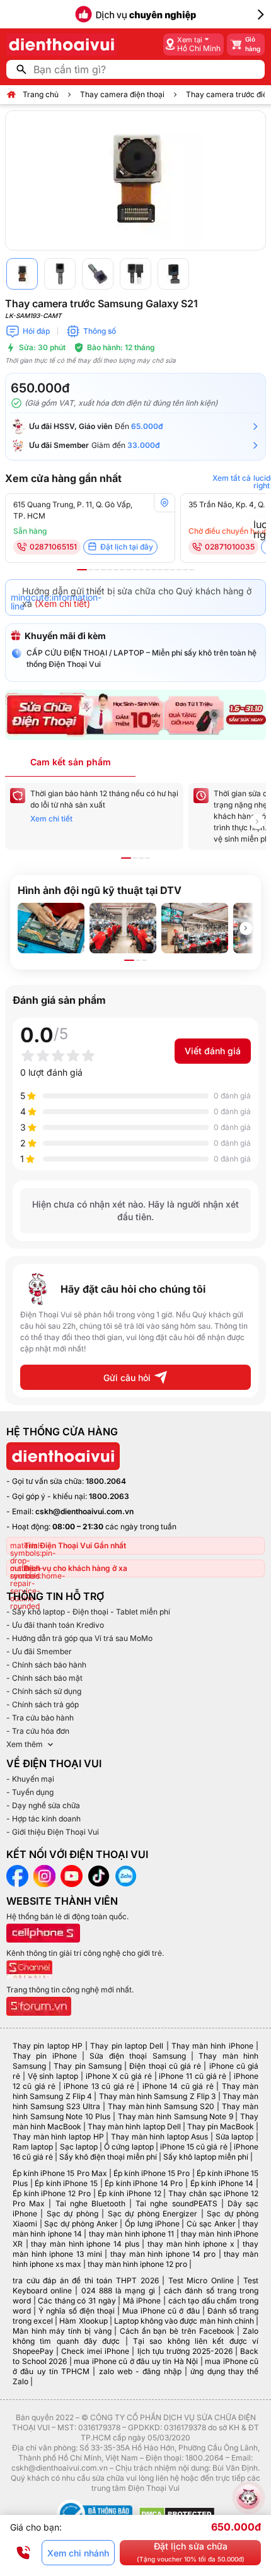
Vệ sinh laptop (53, 2076)
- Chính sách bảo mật (44, 1678)
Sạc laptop (79, 2147)
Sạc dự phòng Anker (81, 2224)
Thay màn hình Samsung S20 (161, 2106)
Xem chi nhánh (78, 2553)
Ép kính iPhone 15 (66, 2183)
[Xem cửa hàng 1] (82, 570)
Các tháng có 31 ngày (77, 2301)
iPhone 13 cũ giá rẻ (99, 2086)
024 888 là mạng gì (118, 2291)
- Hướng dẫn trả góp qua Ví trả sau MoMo (79, 1638)
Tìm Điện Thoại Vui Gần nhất (75, 1545)
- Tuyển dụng (30, 1792)
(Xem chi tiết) (62, 603)
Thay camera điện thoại (122, 94)
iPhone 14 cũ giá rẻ (178, 2086)
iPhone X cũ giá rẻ (119, 2076)
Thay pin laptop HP (48, 2046)
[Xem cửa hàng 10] (141, 570)
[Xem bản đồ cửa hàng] (164, 503)
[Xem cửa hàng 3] (97, 570)
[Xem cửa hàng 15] (173, 570)
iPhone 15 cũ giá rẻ (194, 2147)
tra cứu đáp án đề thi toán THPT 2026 (86, 2280)
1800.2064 (106, 1481)
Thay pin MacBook (221, 2126)
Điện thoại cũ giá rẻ (165, 2066)
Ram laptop (33, 2147)
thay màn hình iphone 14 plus (85, 2244)
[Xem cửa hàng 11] (147, 570)
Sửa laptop (235, 2137)
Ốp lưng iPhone (152, 2224)
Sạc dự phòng (72, 2214)
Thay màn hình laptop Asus (160, 2137)
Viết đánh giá (213, 1051)
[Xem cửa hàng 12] (154, 570)
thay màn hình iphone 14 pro (163, 2254)
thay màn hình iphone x (191, 2244)
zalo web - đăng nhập (140, 2371)
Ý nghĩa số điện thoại (77, 2311)
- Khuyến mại (30, 1779)
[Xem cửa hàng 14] (166, 570)
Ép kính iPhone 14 (222, 2183)
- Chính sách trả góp (43, 1704)
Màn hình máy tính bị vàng (62, 2331)
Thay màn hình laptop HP (58, 2137)
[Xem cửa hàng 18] (192, 570)
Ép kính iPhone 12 (129, 2193)
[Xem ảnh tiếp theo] (246, 928)
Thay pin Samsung (87, 2066)
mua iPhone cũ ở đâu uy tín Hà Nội (136, 2361)
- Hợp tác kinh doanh (43, 1819)
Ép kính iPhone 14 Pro (144, 2183)
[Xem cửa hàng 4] (103, 570)
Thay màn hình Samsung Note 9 (176, 2116)
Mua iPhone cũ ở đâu (161, 2311)
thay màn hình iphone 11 (131, 2234)
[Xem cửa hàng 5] (110, 570)
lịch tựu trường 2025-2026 (185, 2351)
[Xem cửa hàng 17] (185, 570)
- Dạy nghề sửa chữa (43, 1805)
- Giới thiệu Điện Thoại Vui (53, 1832)
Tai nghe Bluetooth (90, 2203)
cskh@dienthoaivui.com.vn (84, 1511)
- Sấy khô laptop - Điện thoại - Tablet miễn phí (88, 1612)
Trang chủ (41, 94)
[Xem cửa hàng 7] (122, 570)
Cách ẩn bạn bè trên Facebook (177, 2331)
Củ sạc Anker (211, 2224)
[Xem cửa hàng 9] (135, 570)
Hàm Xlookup (83, 2321)
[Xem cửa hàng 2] (91, 570)
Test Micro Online (201, 2280)
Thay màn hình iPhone (212, 2046)
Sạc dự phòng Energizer (153, 2214)
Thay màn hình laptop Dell (134, 2126)
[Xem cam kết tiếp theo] (257, 821)
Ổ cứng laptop (129, 2147)
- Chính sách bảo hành (46, 1665)
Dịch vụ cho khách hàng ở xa (76, 1568)
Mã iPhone (142, 2301)
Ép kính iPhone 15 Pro (152, 2173)
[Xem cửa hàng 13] (160, 570)
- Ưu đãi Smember (39, 1651)
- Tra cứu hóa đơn (38, 1731)
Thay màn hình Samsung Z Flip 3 (158, 2096)
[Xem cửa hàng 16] (179, 570)
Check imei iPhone (95, 2351)
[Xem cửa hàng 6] (116, 570)
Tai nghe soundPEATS (176, 2203)
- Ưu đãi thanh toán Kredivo (55, 1625)
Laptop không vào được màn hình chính (184, 2321)
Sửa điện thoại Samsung (137, 2056)
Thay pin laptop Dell (127, 2046)
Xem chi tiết (51, 819)
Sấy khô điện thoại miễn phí (108, 2157)
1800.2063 (109, 1496)
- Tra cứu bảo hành (40, 1718)
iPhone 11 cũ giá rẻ (193, 2076)
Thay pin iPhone (45, 2056)
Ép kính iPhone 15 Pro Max (60, 2173)
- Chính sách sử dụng (44, 1691)
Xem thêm (25, 1744)
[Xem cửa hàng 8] (129, 570)
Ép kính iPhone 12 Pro (52, 2193)
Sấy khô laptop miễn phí (206, 2157)
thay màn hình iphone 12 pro (137, 2264)
